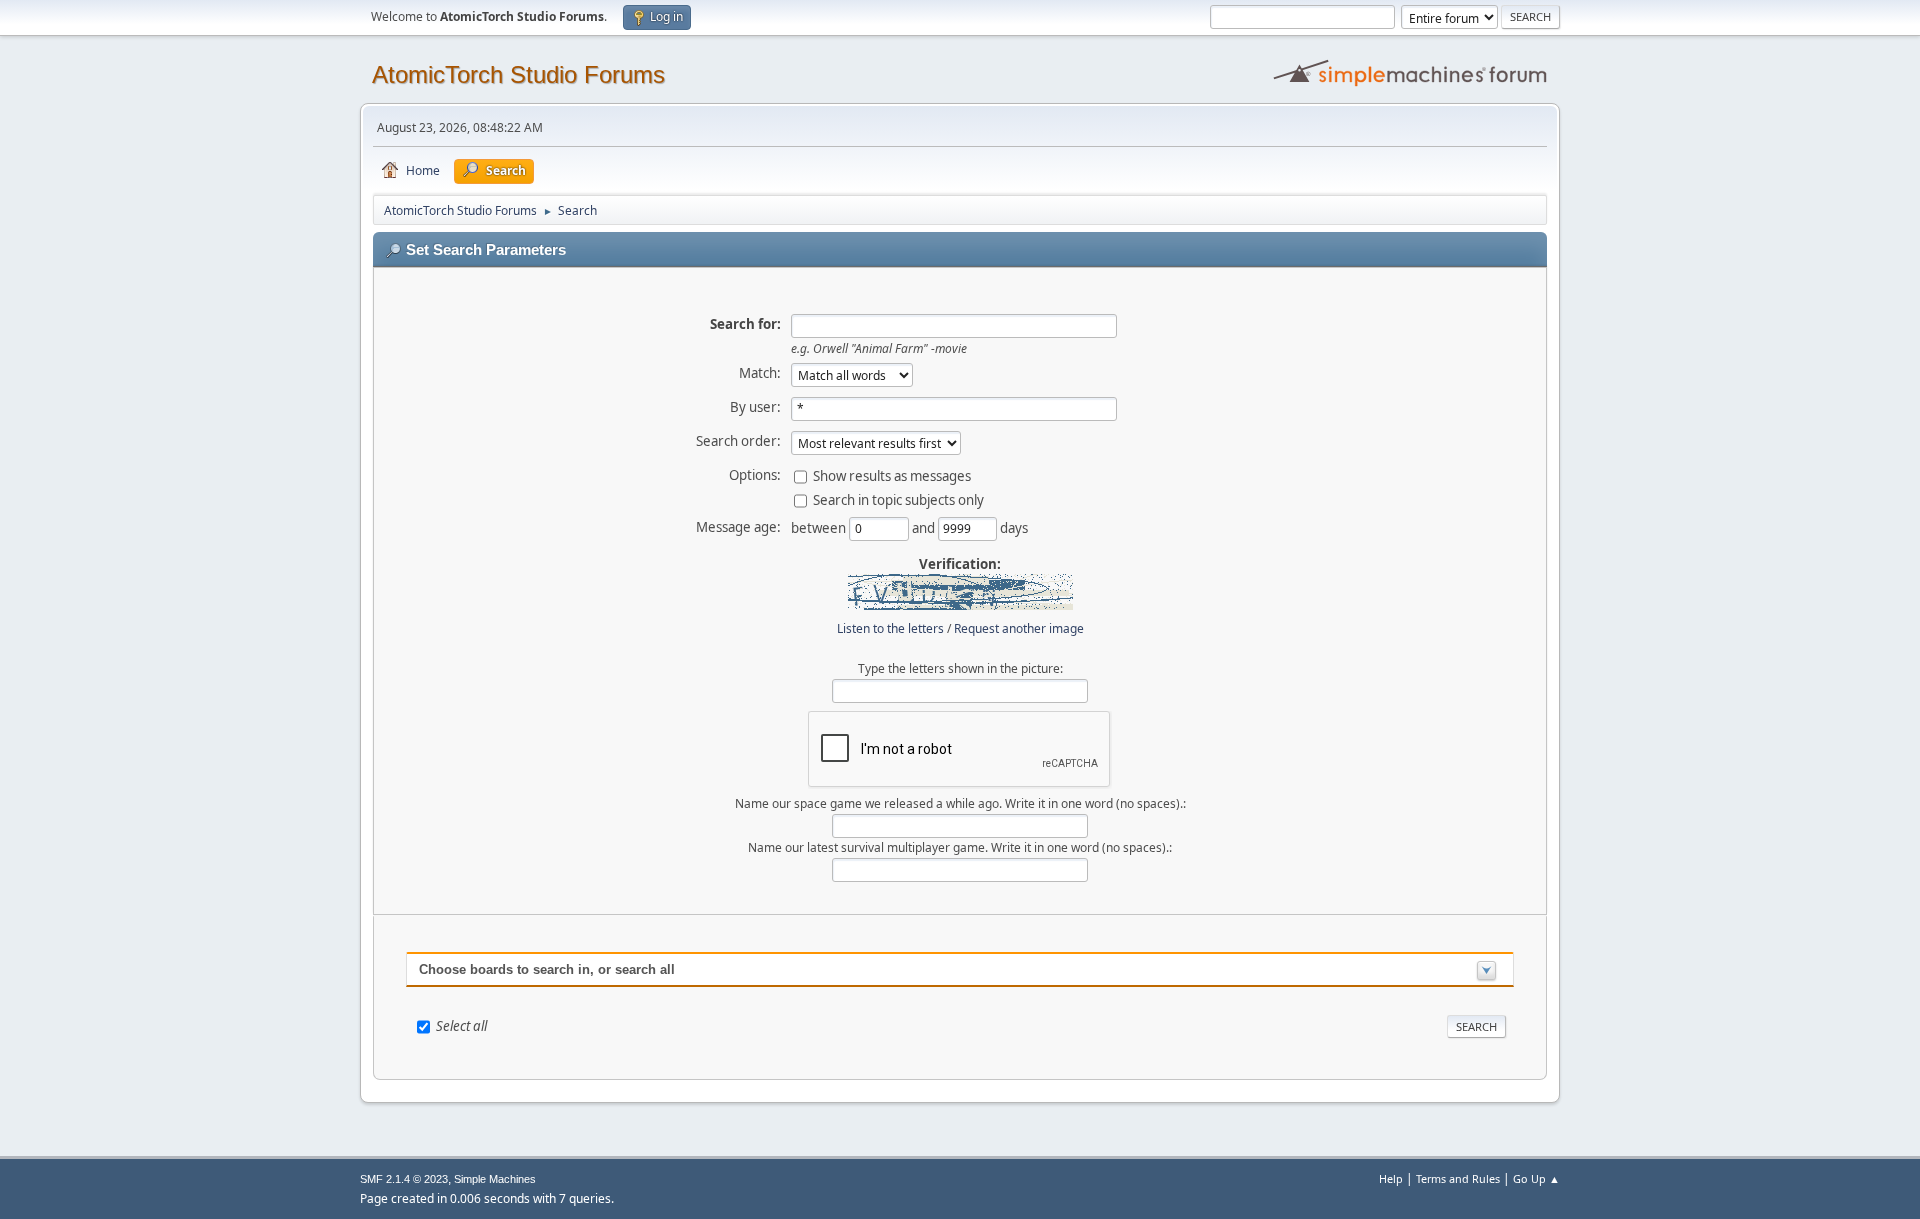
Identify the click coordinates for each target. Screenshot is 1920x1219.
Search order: (738, 441)
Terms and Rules (1458, 1178)
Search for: (745, 324)
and (925, 527)
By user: (755, 407)
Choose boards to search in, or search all (547, 969)
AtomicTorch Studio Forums (518, 74)
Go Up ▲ (1536, 1178)
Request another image (1019, 628)
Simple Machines (495, 1179)
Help (1391, 1178)
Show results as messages (892, 475)
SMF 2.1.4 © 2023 (404, 1179)
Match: (760, 373)
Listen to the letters (890, 628)
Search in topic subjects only (898, 499)
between (820, 527)
